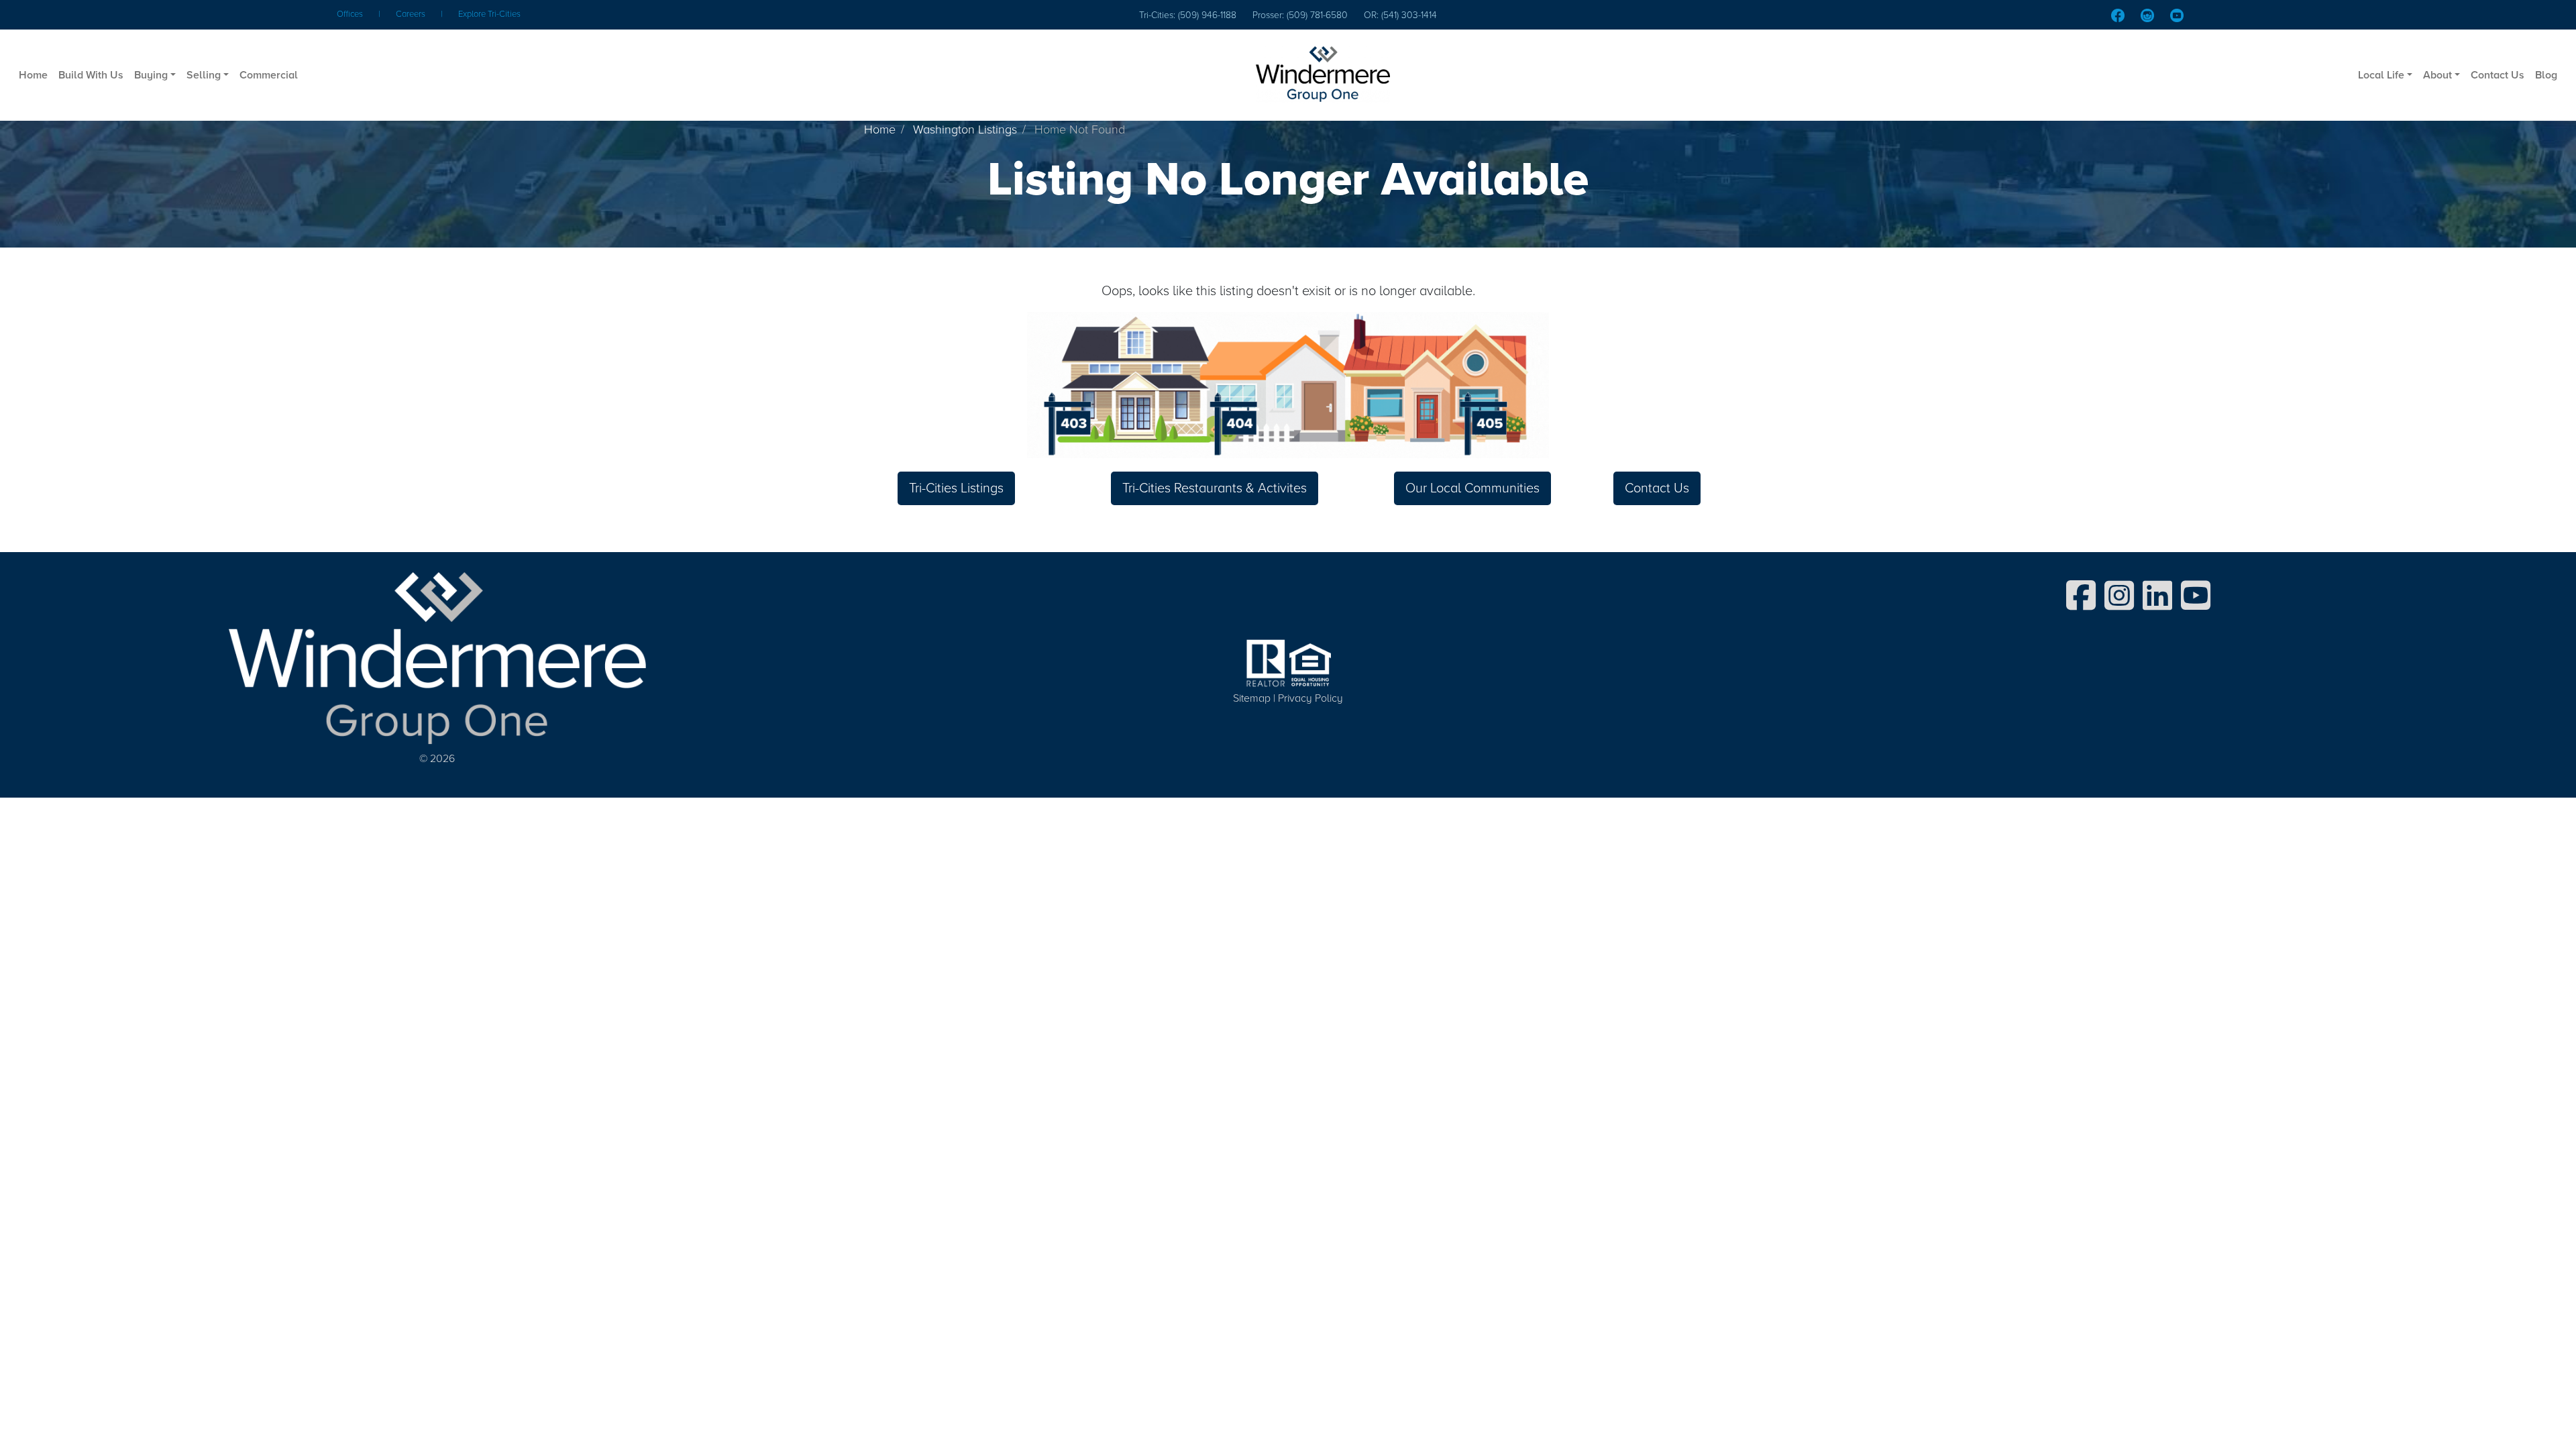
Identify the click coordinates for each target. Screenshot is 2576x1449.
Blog (2546, 75)
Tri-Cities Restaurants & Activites (1215, 488)
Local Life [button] (2381, 75)
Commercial (269, 75)
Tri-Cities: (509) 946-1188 (1188, 15)
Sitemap (1252, 698)
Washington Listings (965, 129)
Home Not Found (1080, 129)
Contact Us (2498, 75)
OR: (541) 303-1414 (1400, 15)
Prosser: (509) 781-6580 (1300, 15)
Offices (350, 14)
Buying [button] (151, 75)
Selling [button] (204, 75)
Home (33, 75)
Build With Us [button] (91, 75)
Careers (411, 14)
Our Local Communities (1472, 488)
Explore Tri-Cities (489, 14)
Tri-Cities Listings (956, 488)
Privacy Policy (1310, 698)
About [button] (2437, 75)
